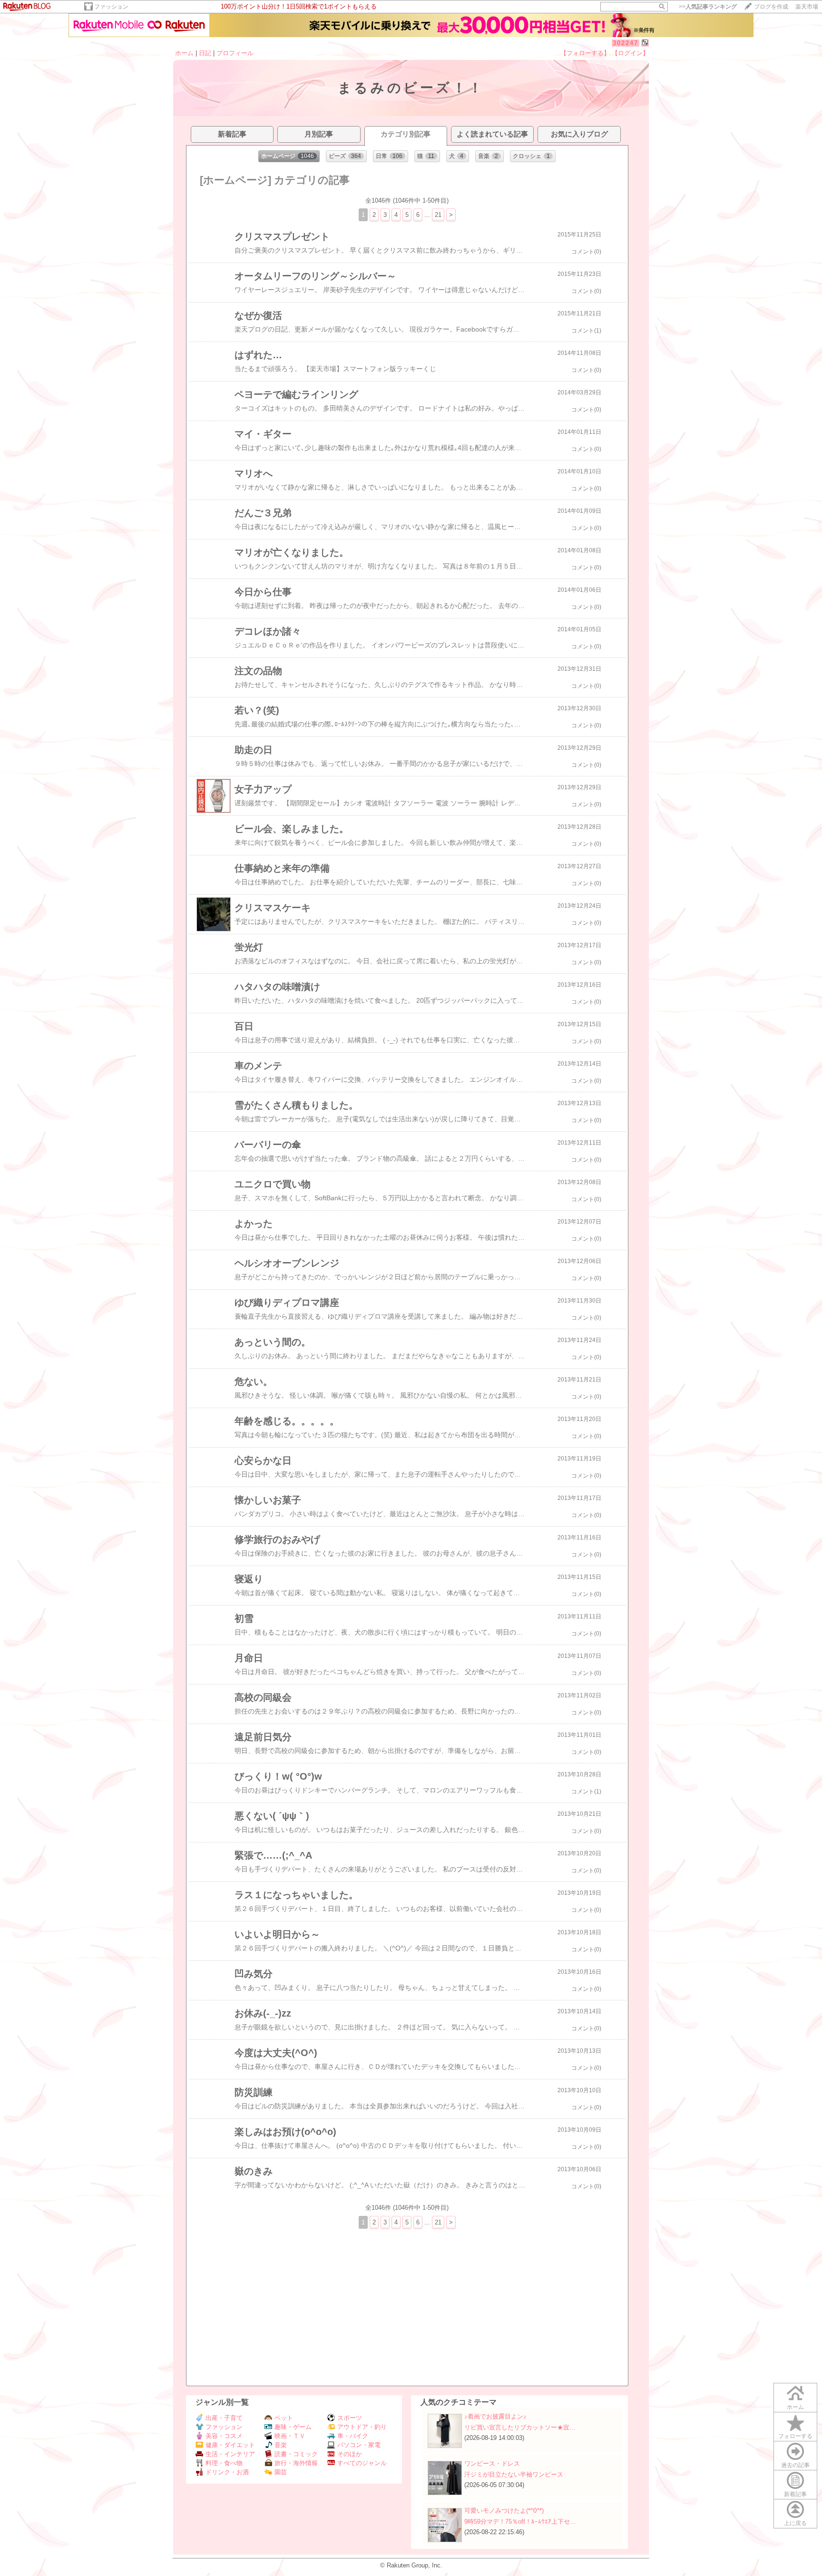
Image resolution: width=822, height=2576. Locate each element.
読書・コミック (296, 2454)
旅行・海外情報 (296, 2463)
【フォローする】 (585, 53)
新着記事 (795, 2494)
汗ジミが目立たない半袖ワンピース (514, 2474)
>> (708, 7)
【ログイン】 (630, 53)
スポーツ (350, 2418)
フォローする (795, 2436)
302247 (626, 43)
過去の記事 (795, 2465)
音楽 (281, 2445)
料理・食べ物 (224, 2463)
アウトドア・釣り (362, 2427)
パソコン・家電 (359, 2445)
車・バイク (353, 2436)
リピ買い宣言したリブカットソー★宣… (520, 2427)
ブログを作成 (771, 7)
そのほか (350, 2454)
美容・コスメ (224, 2436)
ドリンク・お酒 (227, 2472)
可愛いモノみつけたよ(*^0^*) (504, 2511)
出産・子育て (224, 2418)
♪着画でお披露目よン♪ (495, 2416)
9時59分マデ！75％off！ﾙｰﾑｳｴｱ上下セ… (520, 2522)
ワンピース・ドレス (492, 2463)
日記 (205, 53)
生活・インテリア (230, 2454)
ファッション (111, 7)
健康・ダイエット (230, 2445)
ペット (284, 2418)
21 (438, 215)
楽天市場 (807, 7)
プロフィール (235, 53)
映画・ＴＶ (290, 2436)
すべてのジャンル (362, 2463)
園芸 (281, 2472)
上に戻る (795, 2523)
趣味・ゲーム (293, 2427)
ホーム (184, 53)
